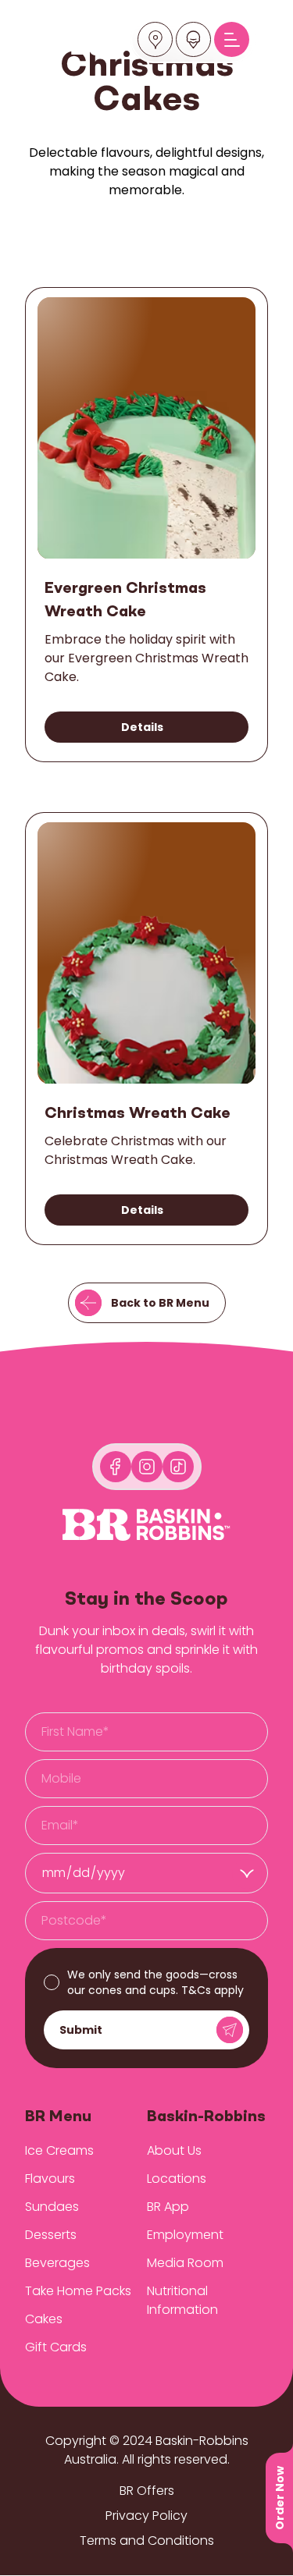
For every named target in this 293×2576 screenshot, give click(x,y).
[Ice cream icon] (193, 40)
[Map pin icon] (155, 40)
